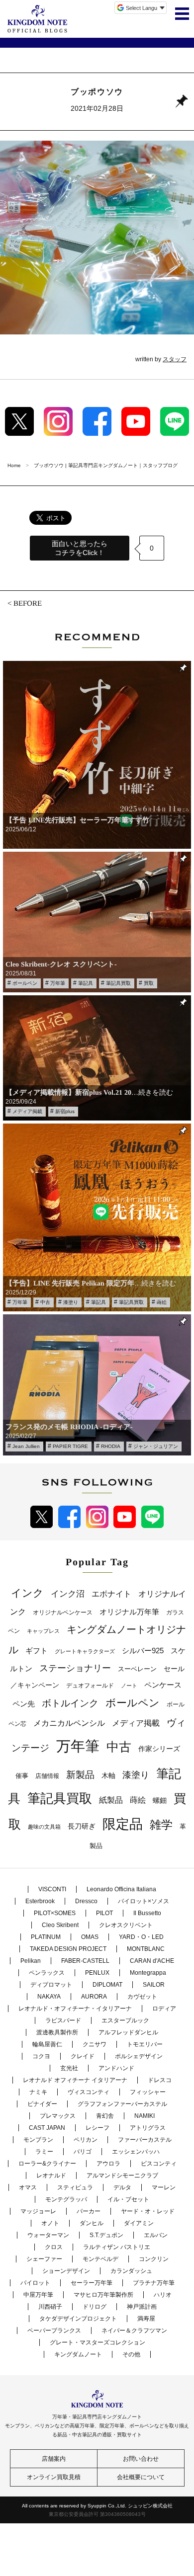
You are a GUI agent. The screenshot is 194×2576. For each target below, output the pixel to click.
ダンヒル (92, 2223)
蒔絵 (162, 1302)
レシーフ (97, 2128)
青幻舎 (105, 2116)
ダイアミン (139, 2223)
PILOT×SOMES (55, 1913)
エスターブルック (125, 2020)
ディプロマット (51, 1985)
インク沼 (68, 1594)
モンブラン (38, 2140)
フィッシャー (148, 2092)
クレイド (83, 2056)
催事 (22, 1776)
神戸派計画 (142, 2307)
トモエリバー (145, 2044)
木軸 (108, 1776)
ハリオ (163, 2295)
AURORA (94, 1997)
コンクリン (154, 2259)
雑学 (161, 1825)
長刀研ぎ (82, 1826)
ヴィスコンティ (89, 2092)
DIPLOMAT (107, 1985)
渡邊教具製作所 (57, 2032)
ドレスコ (160, 2080)
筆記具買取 (118, 983)
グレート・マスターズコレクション (97, 2342)
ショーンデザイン (66, 2271)
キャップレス (43, 1631)
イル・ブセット (128, 2199)
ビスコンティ (159, 2164)
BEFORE (28, 603)
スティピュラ (75, 2187)
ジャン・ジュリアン (156, 1446)
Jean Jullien (26, 1446)
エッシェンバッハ (136, 2152)
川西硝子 (50, 2307)
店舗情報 (47, 1776)
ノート (129, 1686)
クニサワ (95, 2044)
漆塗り (71, 1302)
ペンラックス (47, 1973)
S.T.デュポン (106, 2235)
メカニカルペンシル (69, 1723)
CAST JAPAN (47, 2128)
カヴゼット (142, 1997)
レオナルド (51, 2175)
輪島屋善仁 (47, 2044)
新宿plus (65, 1111)
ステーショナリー (75, 1668)
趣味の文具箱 (44, 1827)
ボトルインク (70, 1703)
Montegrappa (148, 1973)
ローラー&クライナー (47, 2164)
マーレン (164, 2187)
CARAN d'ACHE (152, 1961)
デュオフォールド (90, 1686)
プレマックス (58, 2116)
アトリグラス (148, 2128)
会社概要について (141, 2477)
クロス (54, 2247)
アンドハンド (116, 2068)
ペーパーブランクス (54, 2331)
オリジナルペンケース (63, 1612)
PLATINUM (46, 1937)
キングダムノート (78, 2354)
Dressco (86, 1901)
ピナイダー (42, 2104)
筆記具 (86, 983)
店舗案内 (54, 2459)
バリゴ (83, 2152)
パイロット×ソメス (144, 1901)
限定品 (123, 1824)
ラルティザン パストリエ (117, 2247)
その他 (131, 2354)
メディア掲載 (27, 1111)
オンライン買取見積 (54, 2477)
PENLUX (97, 1973)
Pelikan (31, 1961)
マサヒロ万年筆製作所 (103, 2295)
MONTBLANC (146, 1949)
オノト (50, 2223)
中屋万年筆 (38, 2295)
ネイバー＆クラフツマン (134, 2331)
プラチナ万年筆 (154, 2283)
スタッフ (175, 359)
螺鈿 (160, 1801)
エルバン (156, 2235)
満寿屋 (146, 2319)
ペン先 (24, 1704)
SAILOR (154, 1985)
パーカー (89, 2211)
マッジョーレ (38, 2211)
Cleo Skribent (60, 1925)
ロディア (164, 2009)
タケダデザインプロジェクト (78, 2319)
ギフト (37, 1651)
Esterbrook (40, 1901)
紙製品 (111, 1800)
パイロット (35, 2283)
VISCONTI (52, 1889)
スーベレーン (137, 1669)
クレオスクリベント (126, 1925)
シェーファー (44, 2259)
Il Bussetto (147, 1913)
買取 (149, 983)
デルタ (122, 2187)
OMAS (90, 1937)
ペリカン (86, 2140)
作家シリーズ (159, 1749)
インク (27, 1593)
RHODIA (111, 1446)
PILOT (104, 1913)
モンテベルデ (100, 2259)
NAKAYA (49, 1997)
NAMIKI (145, 2116)
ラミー (44, 2152)
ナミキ (38, 2092)
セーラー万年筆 (92, 2283)
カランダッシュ (131, 2271)
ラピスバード (63, 2020)
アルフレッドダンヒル (128, 2032)
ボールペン (25, 983)
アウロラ (108, 2164)
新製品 (80, 1775)
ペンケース (163, 1685)
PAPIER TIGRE (70, 1446)
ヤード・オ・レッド (148, 2211)
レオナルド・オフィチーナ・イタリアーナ (75, 2009)
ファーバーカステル (145, 2140)
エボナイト (111, 1594)
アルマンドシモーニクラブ (122, 2175)
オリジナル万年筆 (129, 1612)
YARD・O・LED (141, 1937)
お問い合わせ (141, 2459)
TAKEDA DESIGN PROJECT (68, 1949)
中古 (45, 1302)
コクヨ (41, 2056)
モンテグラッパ (66, 2199)
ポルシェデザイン (139, 2056)
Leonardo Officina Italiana (121, 1889)
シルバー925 (143, 1650)
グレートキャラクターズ (85, 1651)
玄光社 (69, 2068)
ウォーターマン (48, 2235)
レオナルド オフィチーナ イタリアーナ (75, 2080)
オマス (28, 2187)
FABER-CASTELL (85, 1961)
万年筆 (58, 983)
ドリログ (95, 2307)
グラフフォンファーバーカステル (122, 2104)
